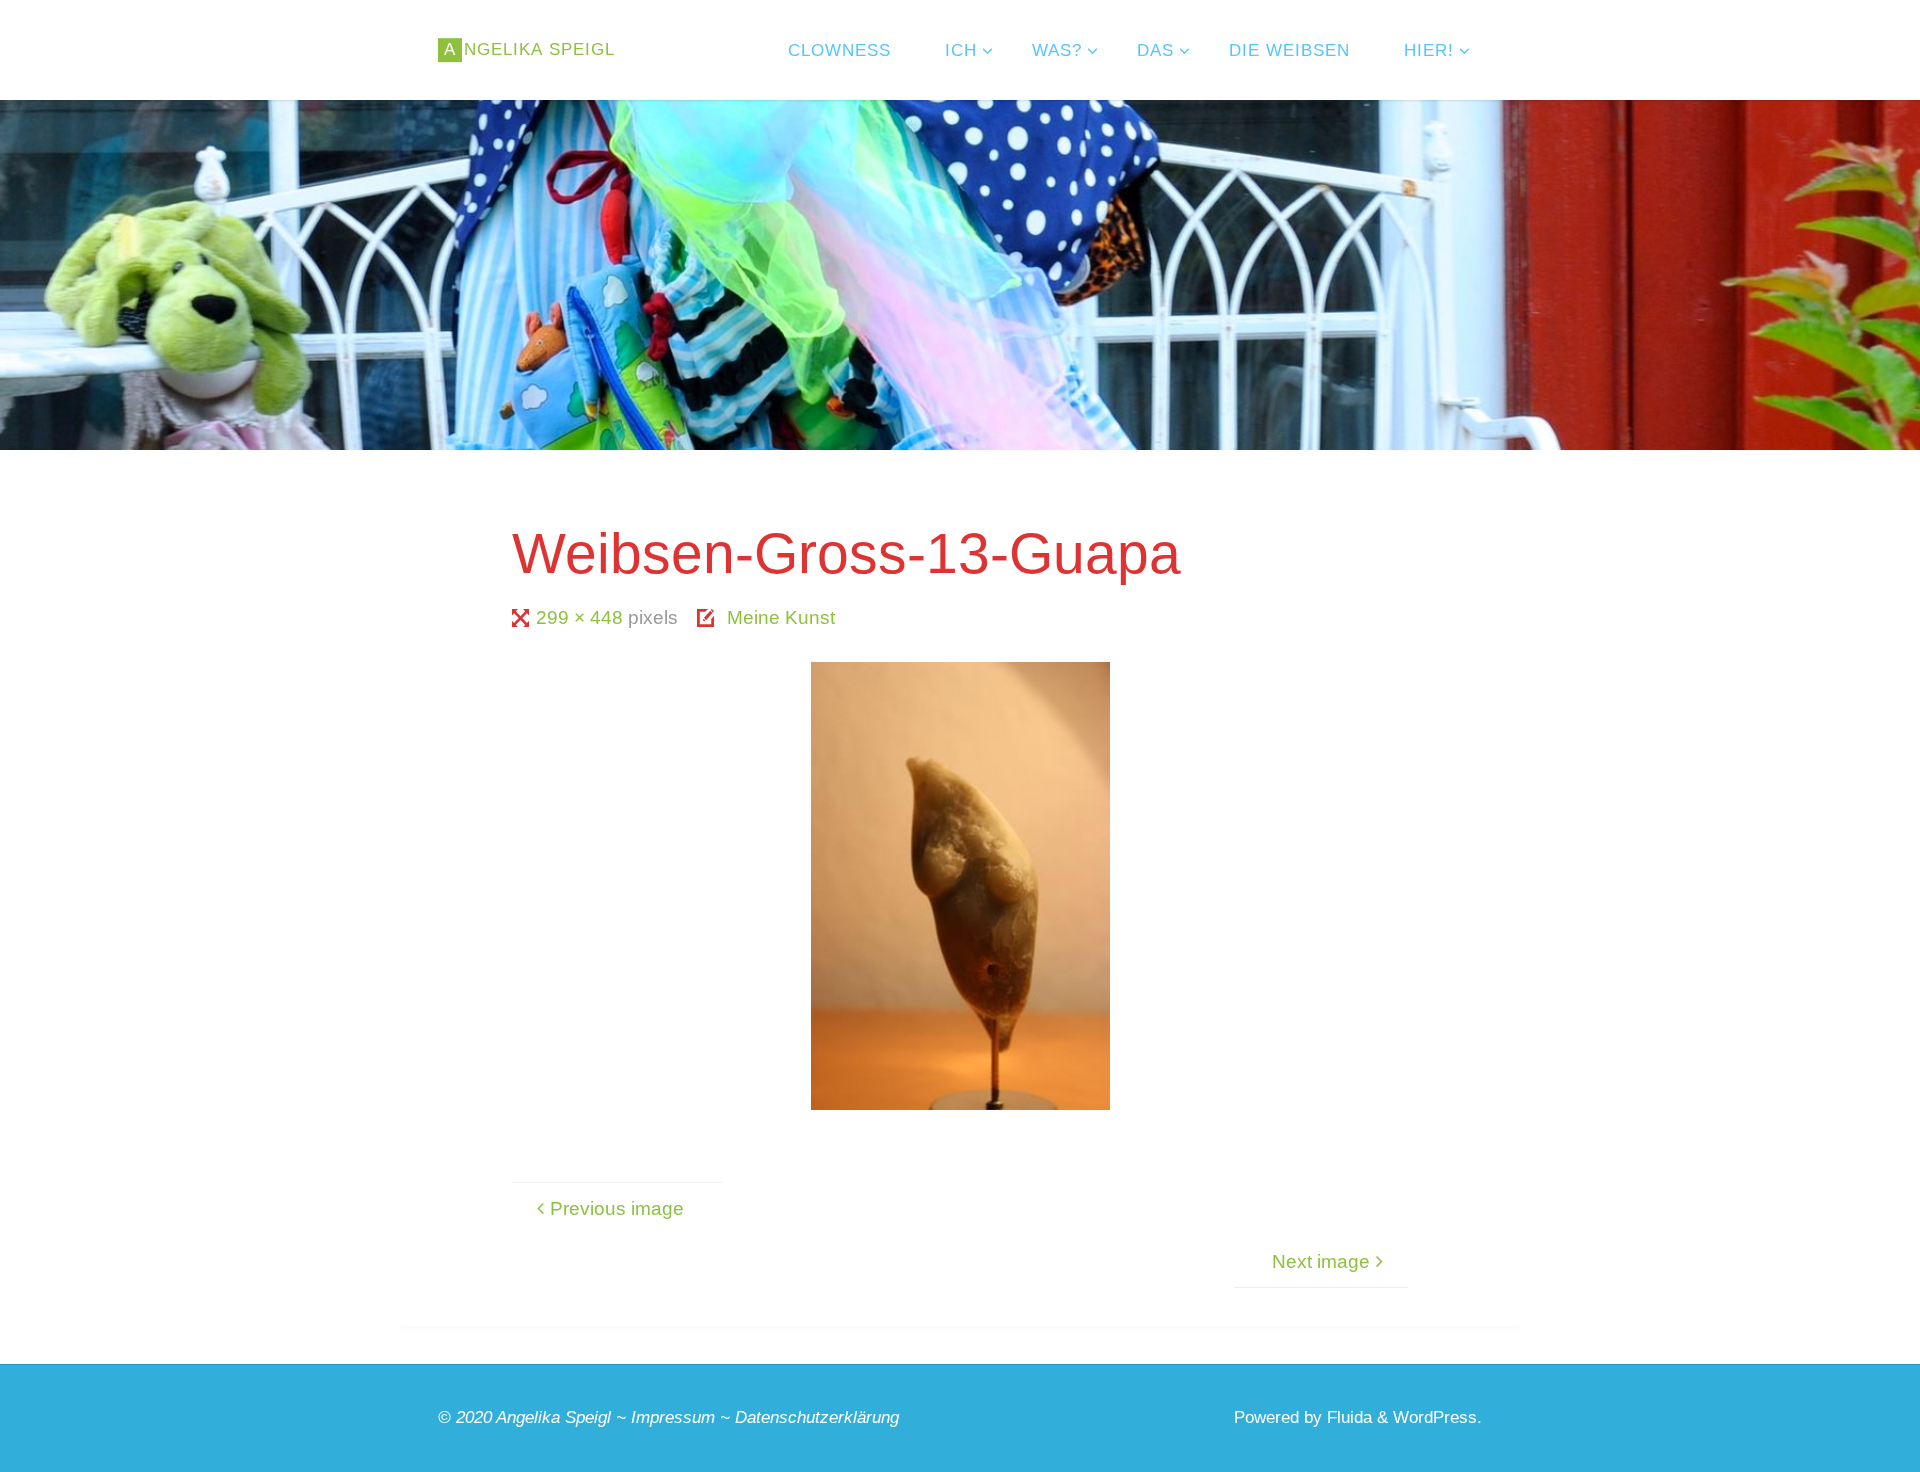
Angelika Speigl (553, 1417)
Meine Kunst (781, 617)
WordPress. (1437, 1417)
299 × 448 (582, 617)
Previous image (617, 1208)
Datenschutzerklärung (817, 1417)
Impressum (673, 1417)
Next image (1321, 1261)
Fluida (1347, 1417)
